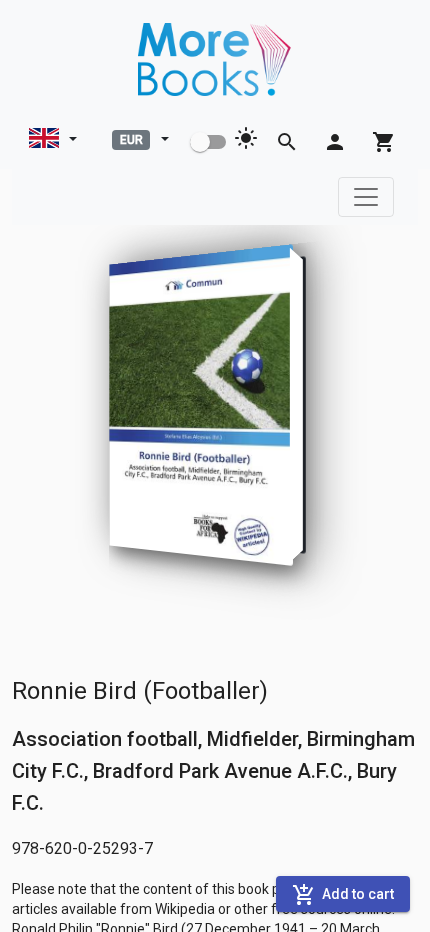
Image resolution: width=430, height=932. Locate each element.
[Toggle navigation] (366, 197)
